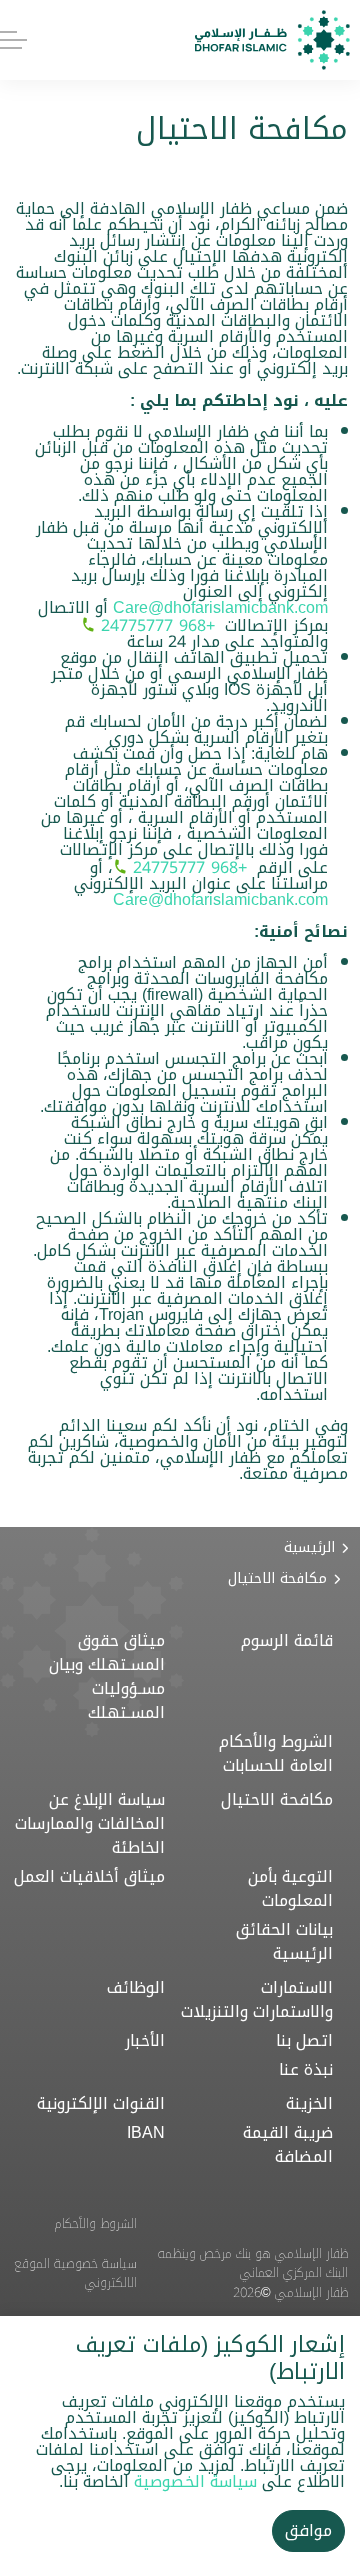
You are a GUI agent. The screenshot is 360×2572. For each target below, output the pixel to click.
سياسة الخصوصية (195, 2481)
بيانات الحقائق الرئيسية (284, 1942)
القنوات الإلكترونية (101, 2104)
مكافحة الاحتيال (277, 1800)
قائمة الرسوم (287, 1641)
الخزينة (309, 2104)
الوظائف (136, 1988)
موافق (308, 2530)
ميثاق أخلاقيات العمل (89, 1877)
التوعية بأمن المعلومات (290, 1889)
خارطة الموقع (102, 2322)
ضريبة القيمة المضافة (288, 2145)
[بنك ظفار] (272, 40)
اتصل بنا (304, 2041)
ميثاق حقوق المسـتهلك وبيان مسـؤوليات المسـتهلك (107, 1677)
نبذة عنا (306, 2070)
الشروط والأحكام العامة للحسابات (276, 1754)
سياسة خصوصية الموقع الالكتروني (75, 2273)
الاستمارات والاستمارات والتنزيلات (257, 2000)
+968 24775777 (158, 625)
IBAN (146, 2133)
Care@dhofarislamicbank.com (220, 607)
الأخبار (145, 2041)
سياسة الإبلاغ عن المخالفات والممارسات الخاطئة (90, 1824)
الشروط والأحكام (96, 2223)
